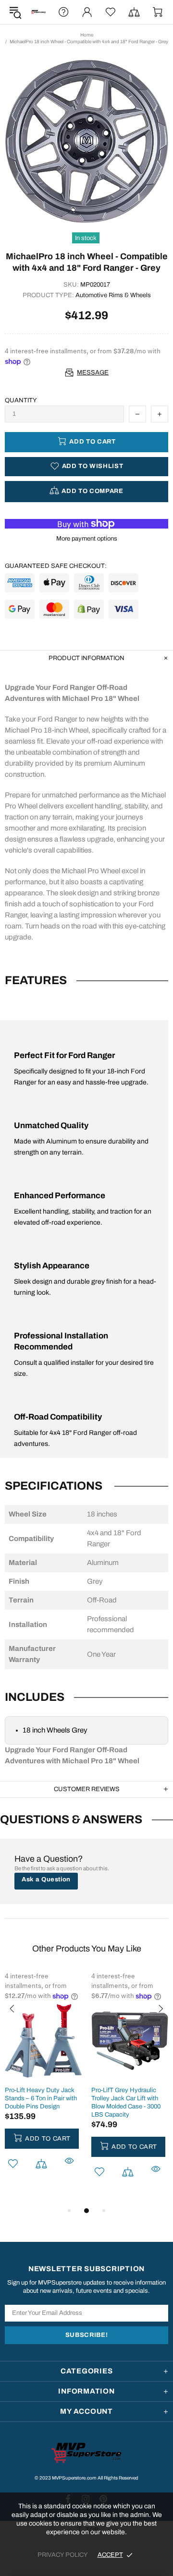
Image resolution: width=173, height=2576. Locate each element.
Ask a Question (46, 1879)
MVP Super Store (38, 12)
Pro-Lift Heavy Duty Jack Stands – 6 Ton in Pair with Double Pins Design (41, 2098)
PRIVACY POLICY (63, 2555)
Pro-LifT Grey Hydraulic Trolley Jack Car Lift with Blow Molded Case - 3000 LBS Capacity (126, 2102)
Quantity (21, 400)
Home (87, 35)
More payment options (87, 539)
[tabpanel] (43, 2084)
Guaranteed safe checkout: (56, 566)
